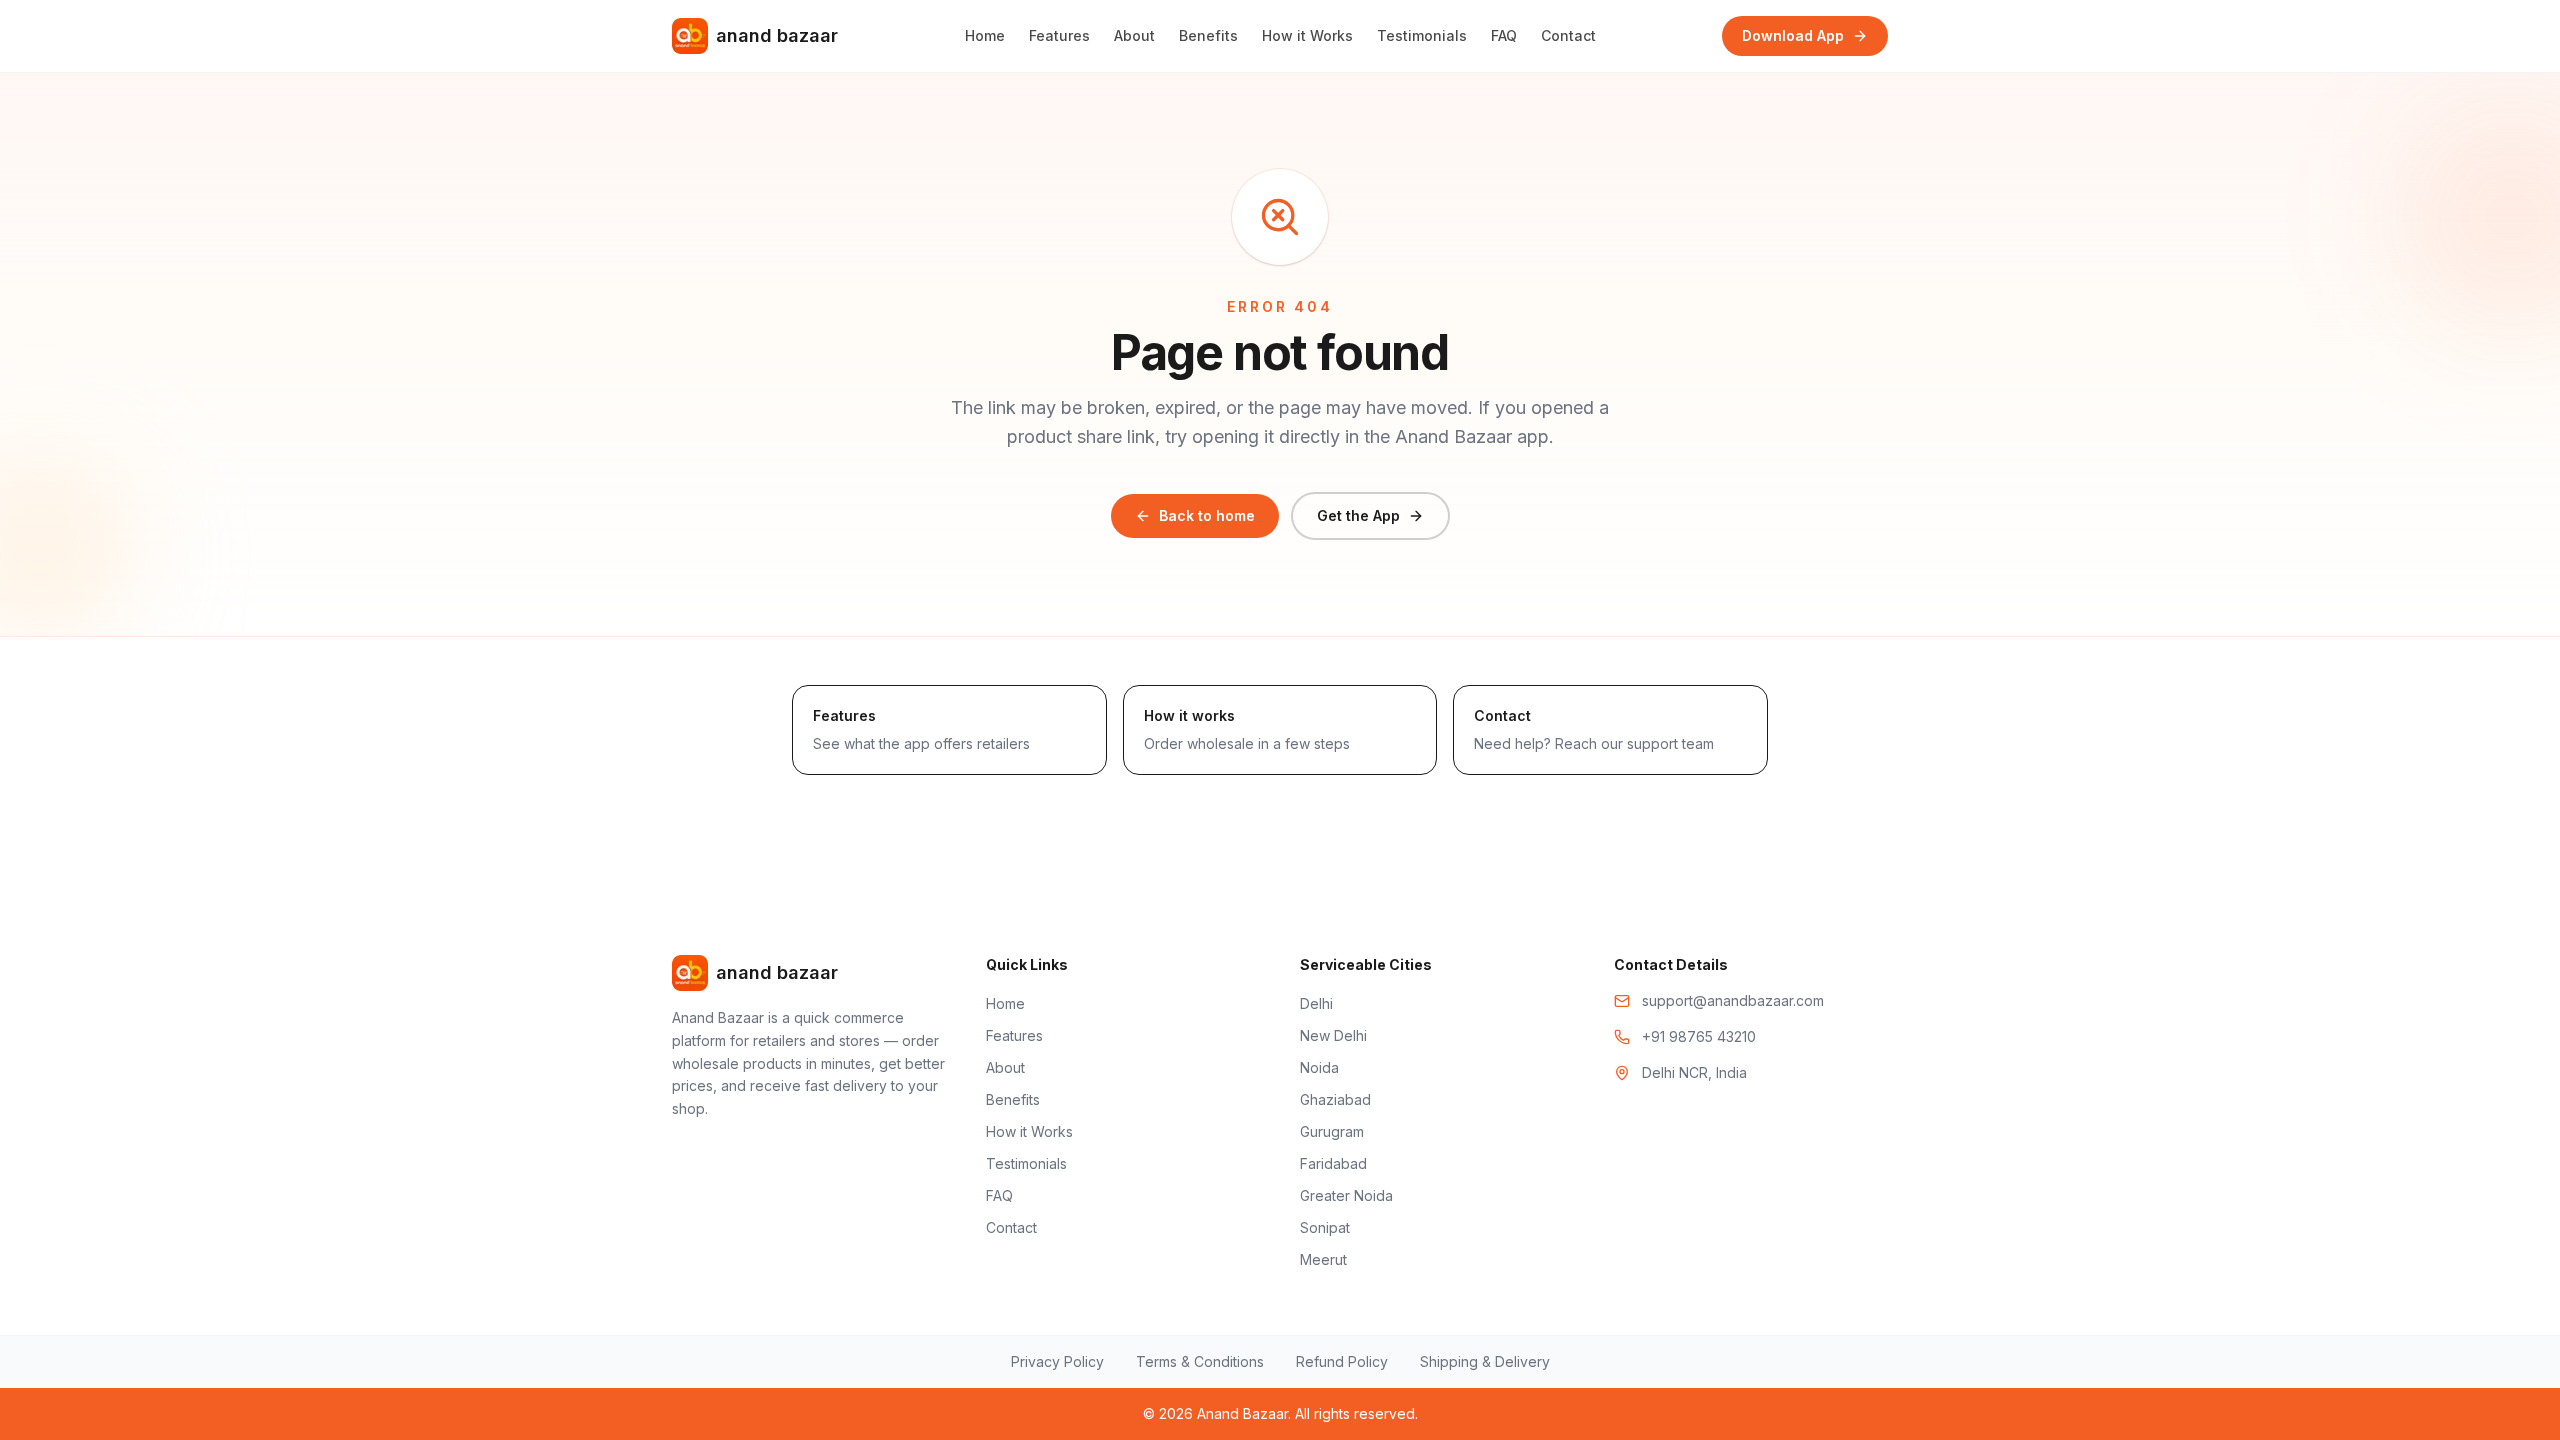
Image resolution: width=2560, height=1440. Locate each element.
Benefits (1208, 35)
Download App (1793, 35)
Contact (1568, 35)
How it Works (1307, 35)
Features (1059, 35)
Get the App (1358, 515)
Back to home (1207, 515)
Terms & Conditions (1200, 1361)
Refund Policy (1342, 1361)
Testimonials (1422, 35)
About (1134, 35)
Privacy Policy (1057, 1361)
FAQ (1504, 35)
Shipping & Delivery (1485, 1361)
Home (985, 35)
